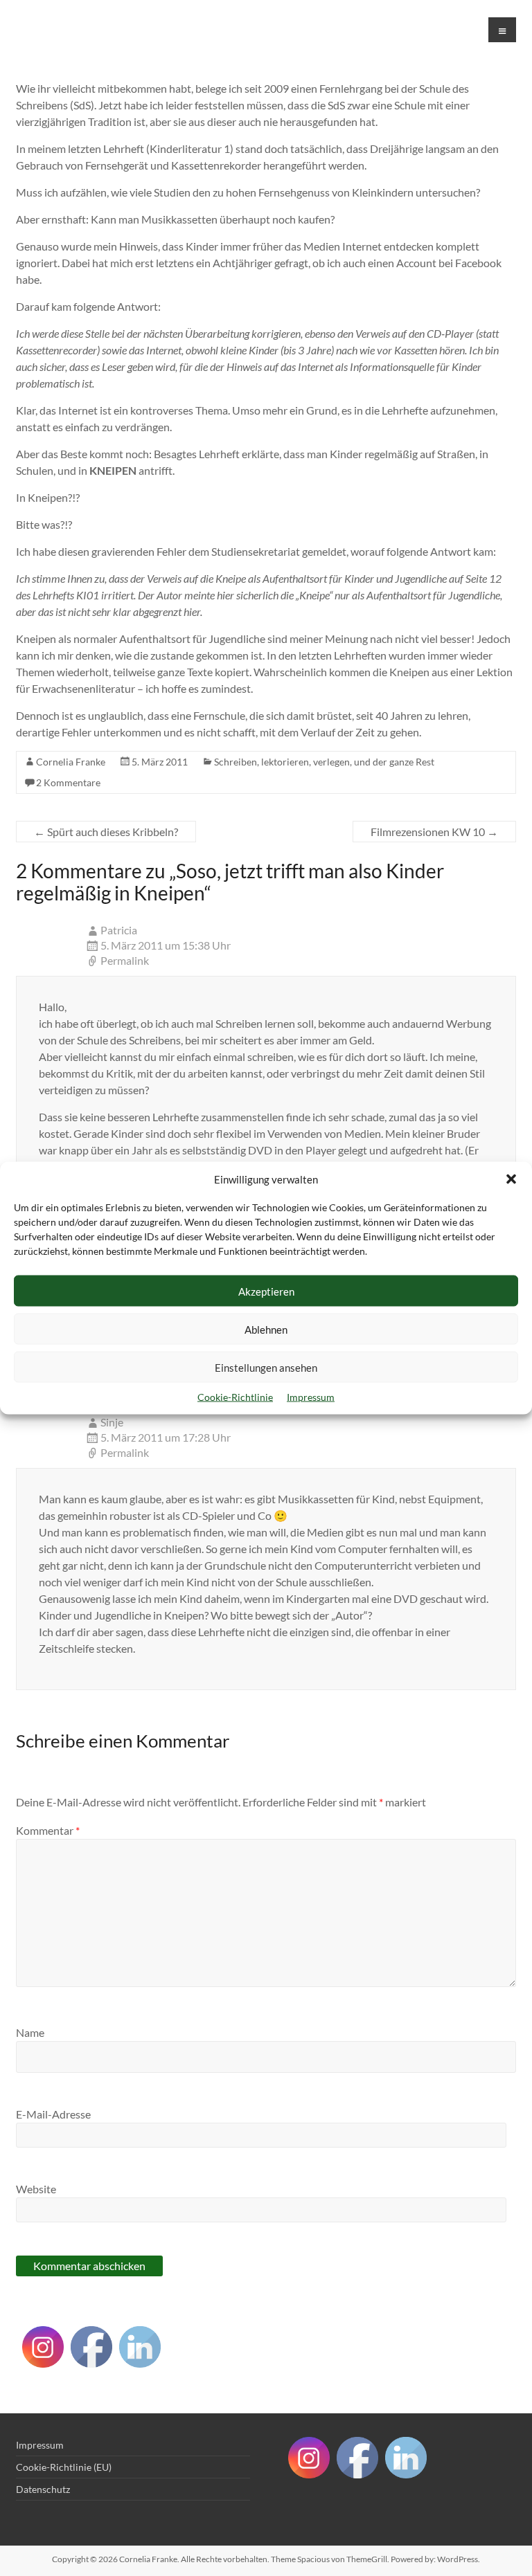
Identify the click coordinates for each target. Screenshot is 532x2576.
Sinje (112, 1422)
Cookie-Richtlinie (235, 1397)
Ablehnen (266, 1329)
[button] (511, 1179)
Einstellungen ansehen (266, 1367)
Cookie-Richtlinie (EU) (64, 2467)
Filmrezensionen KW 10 (434, 832)
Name (30, 2032)
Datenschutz (43, 2489)
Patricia (119, 930)
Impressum (311, 1397)
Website (36, 2189)
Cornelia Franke (71, 762)
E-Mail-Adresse (53, 2114)
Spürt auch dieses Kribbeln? (106, 832)
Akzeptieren (266, 1291)
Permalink (125, 960)
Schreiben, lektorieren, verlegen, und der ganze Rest (324, 762)
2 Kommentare (68, 782)
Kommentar (48, 1830)
